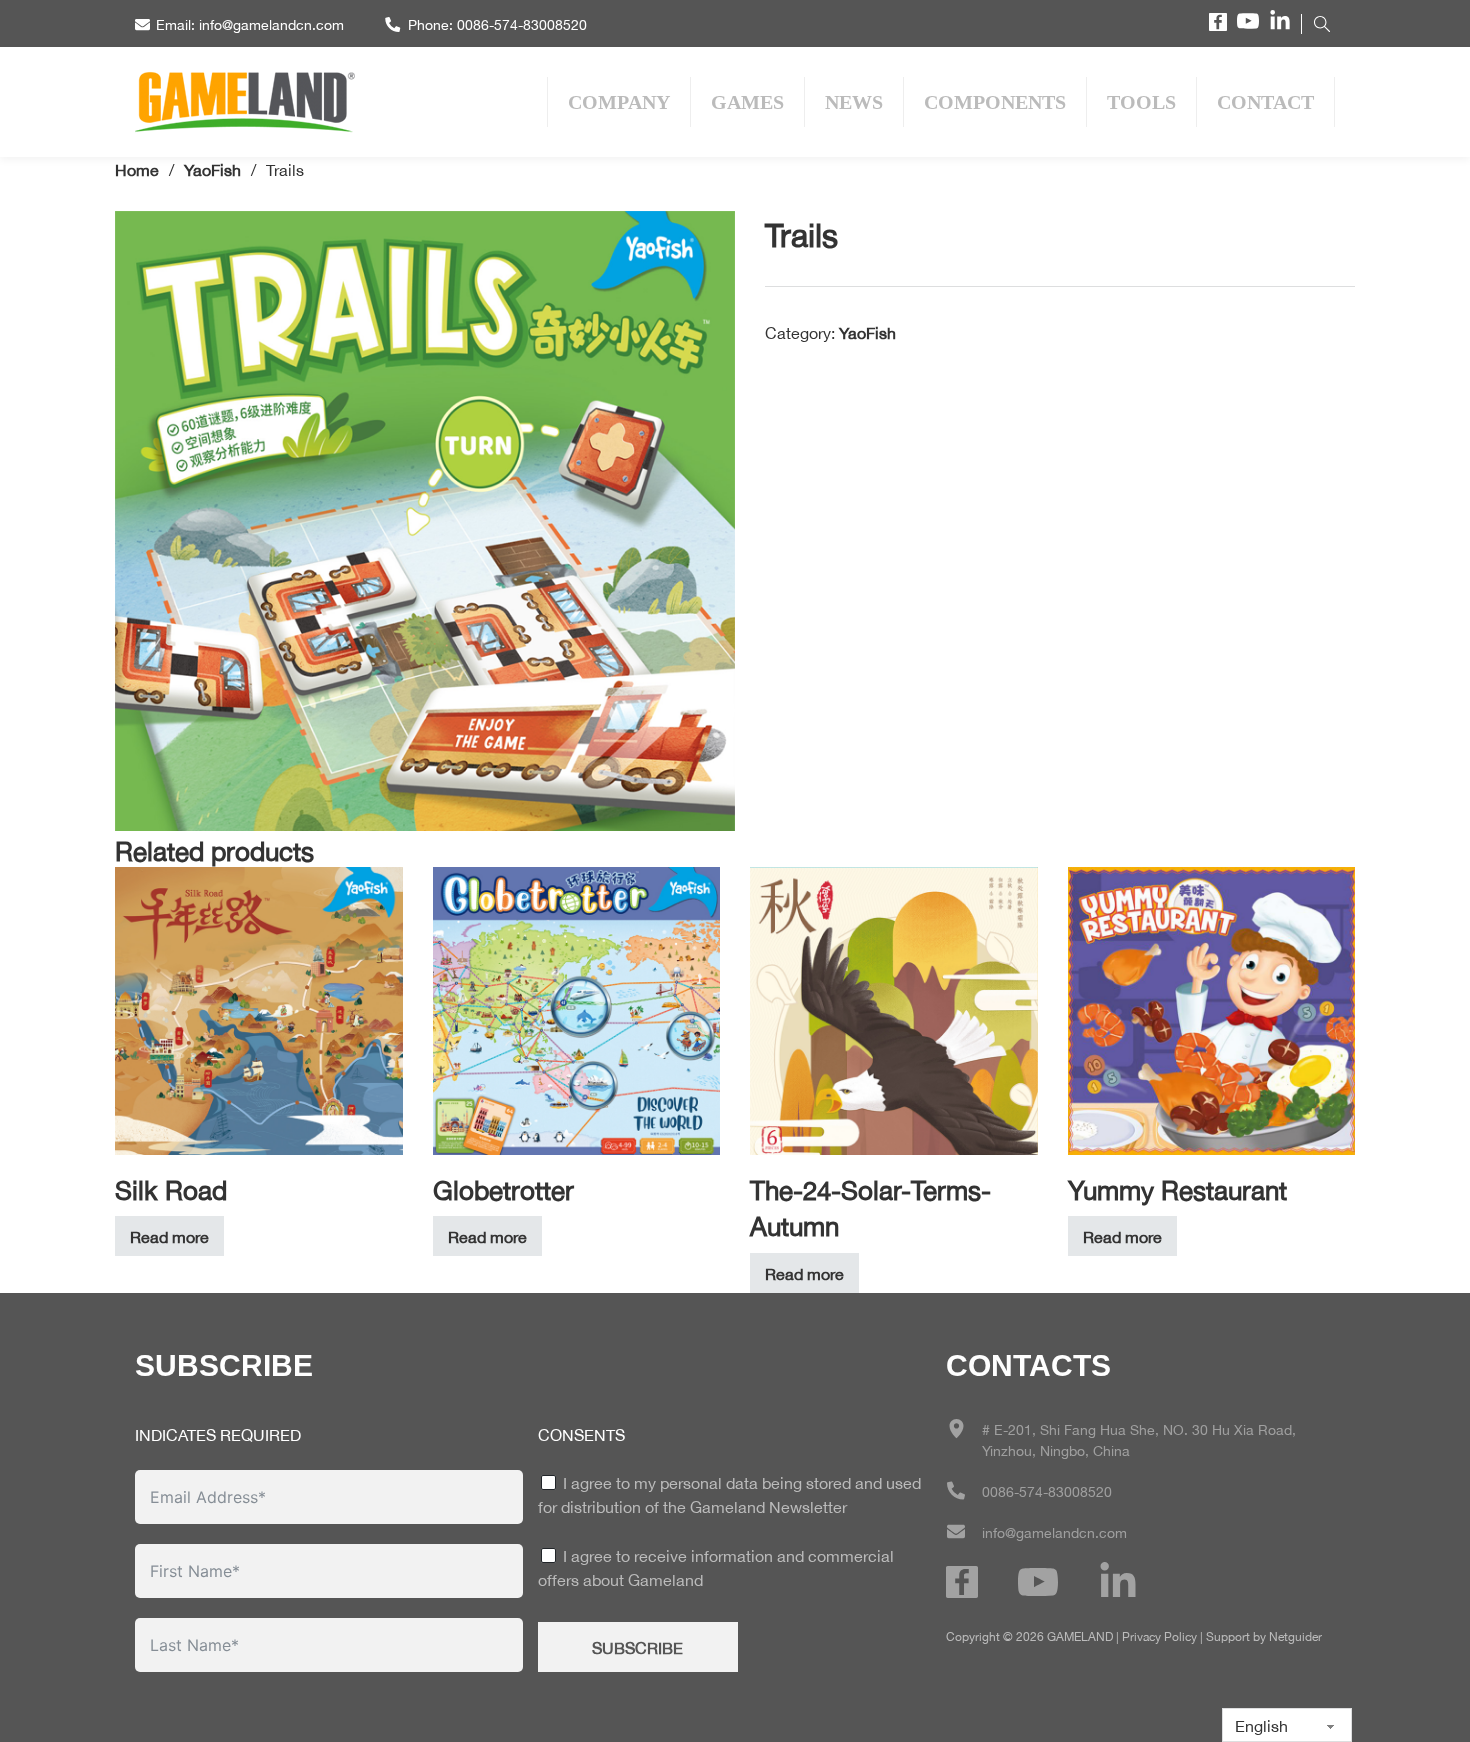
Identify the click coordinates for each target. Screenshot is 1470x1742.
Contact (1265, 102)
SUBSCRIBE (637, 1646)
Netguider (1295, 1635)
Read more (169, 1235)
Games (747, 102)
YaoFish (212, 168)
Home (137, 168)
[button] (708, 238)
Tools (1141, 102)
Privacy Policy (1159, 1635)
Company (619, 102)
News (854, 102)
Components (995, 102)
